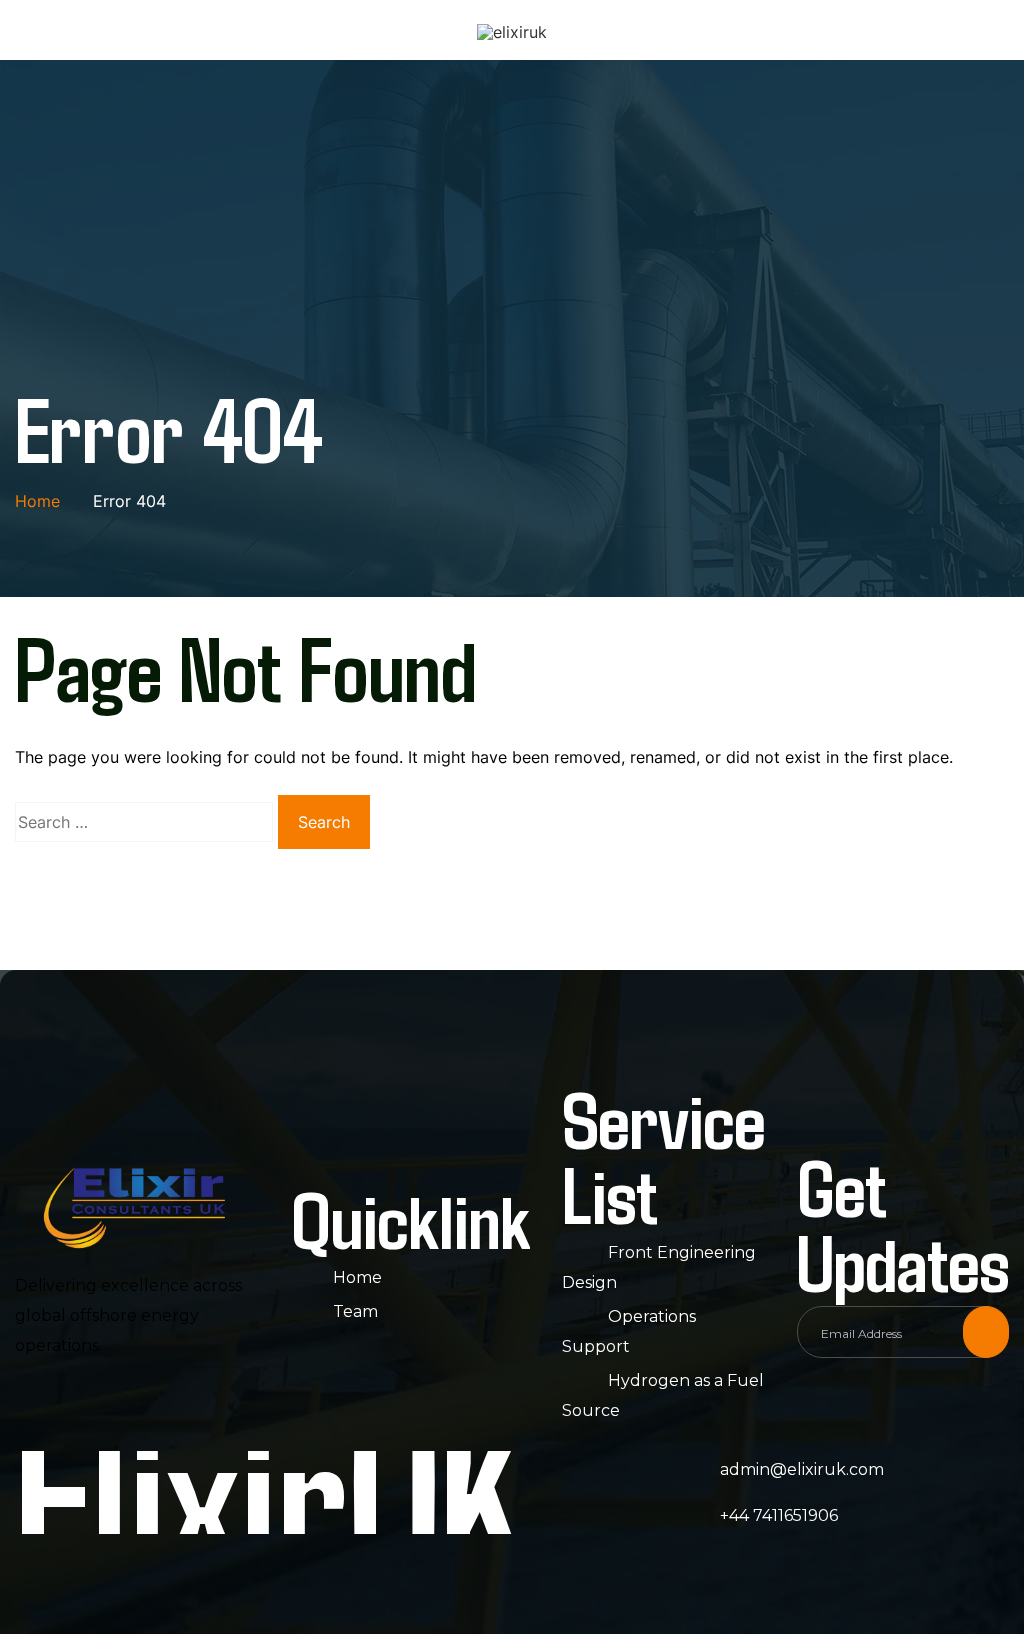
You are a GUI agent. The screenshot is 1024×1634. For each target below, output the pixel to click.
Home (357, 1277)
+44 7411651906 (779, 1515)
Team (355, 1311)
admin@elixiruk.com (802, 1469)
